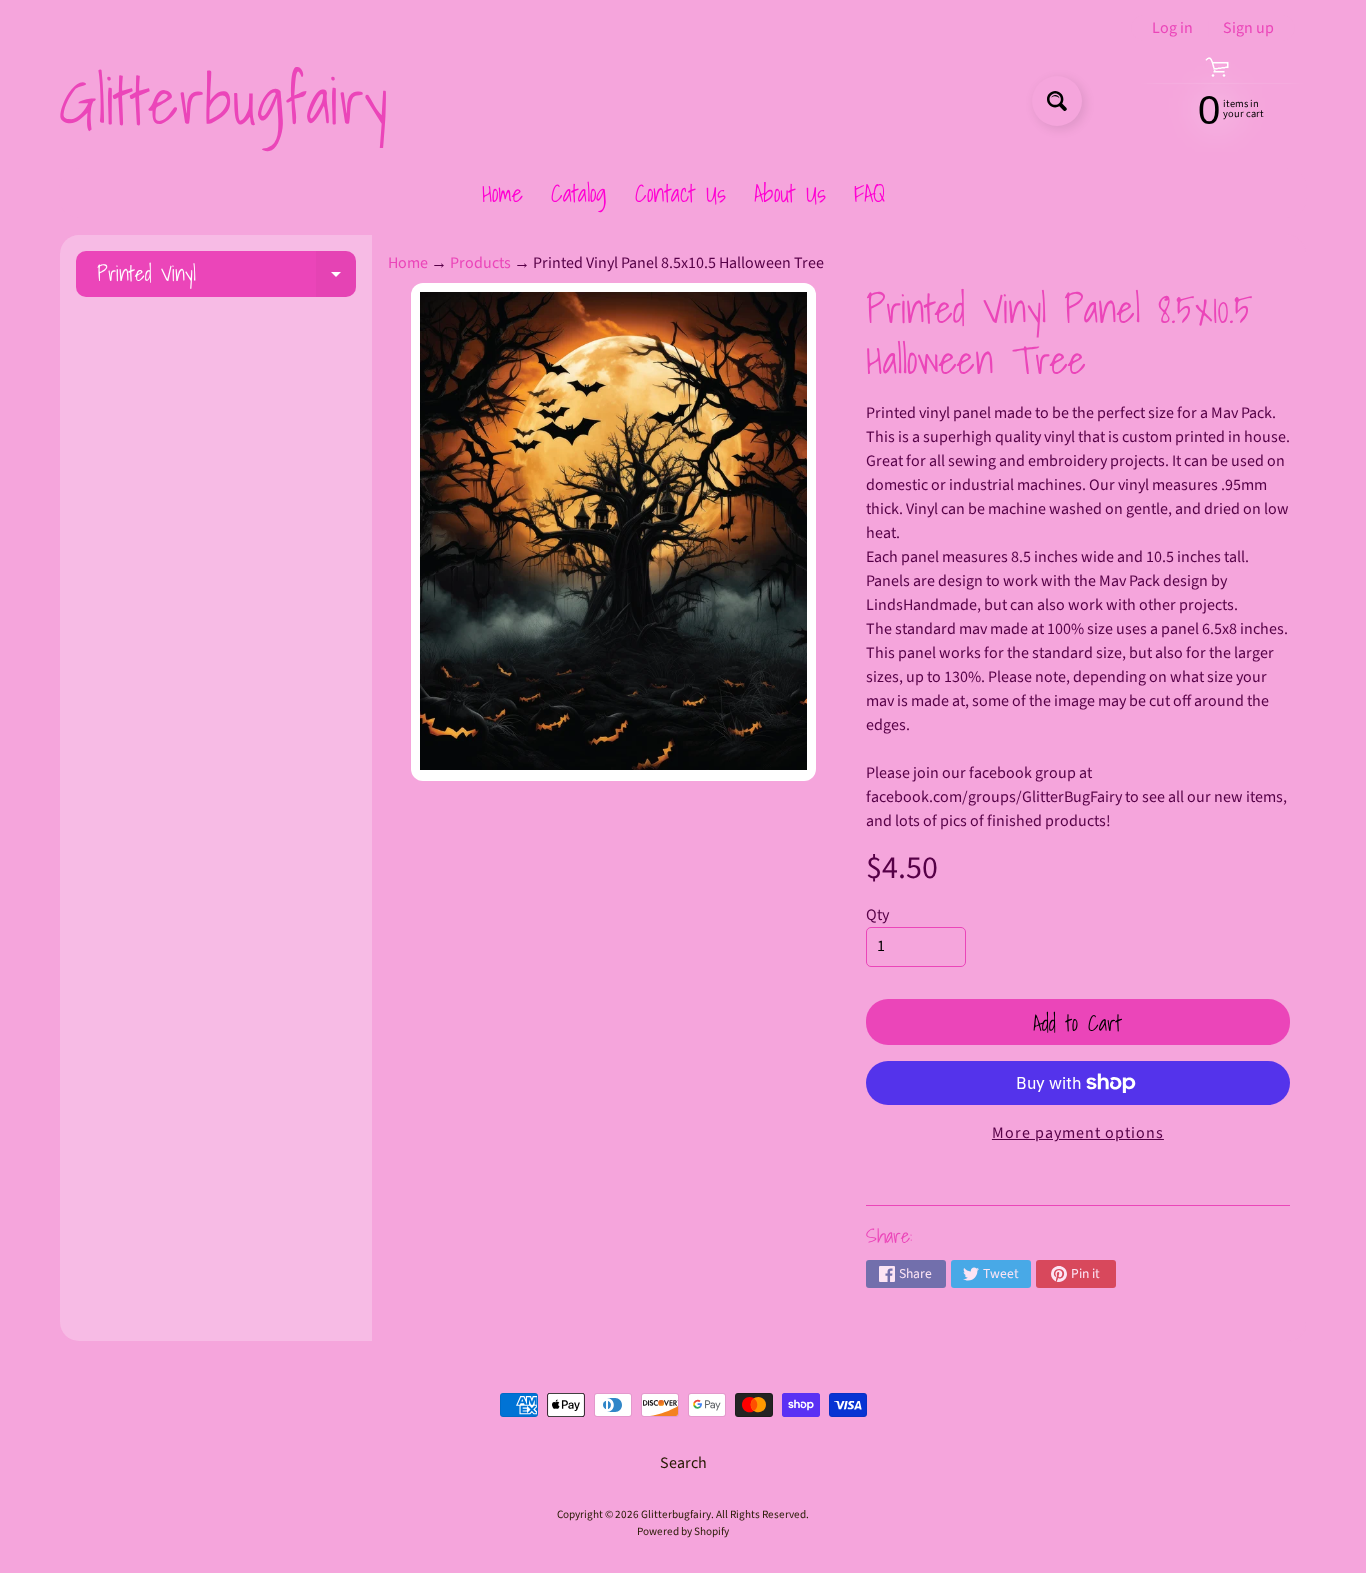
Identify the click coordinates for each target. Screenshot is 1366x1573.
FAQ (869, 193)
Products (480, 263)
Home (502, 193)
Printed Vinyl (226, 276)
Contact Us (680, 193)
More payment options (1078, 1133)
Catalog (579, 193)
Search (683, 1463)
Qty (877, 915)
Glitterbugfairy (223, 101)
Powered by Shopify (683, 1531)
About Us (790, 193)
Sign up (1248, 28)
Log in (1172, 28)
